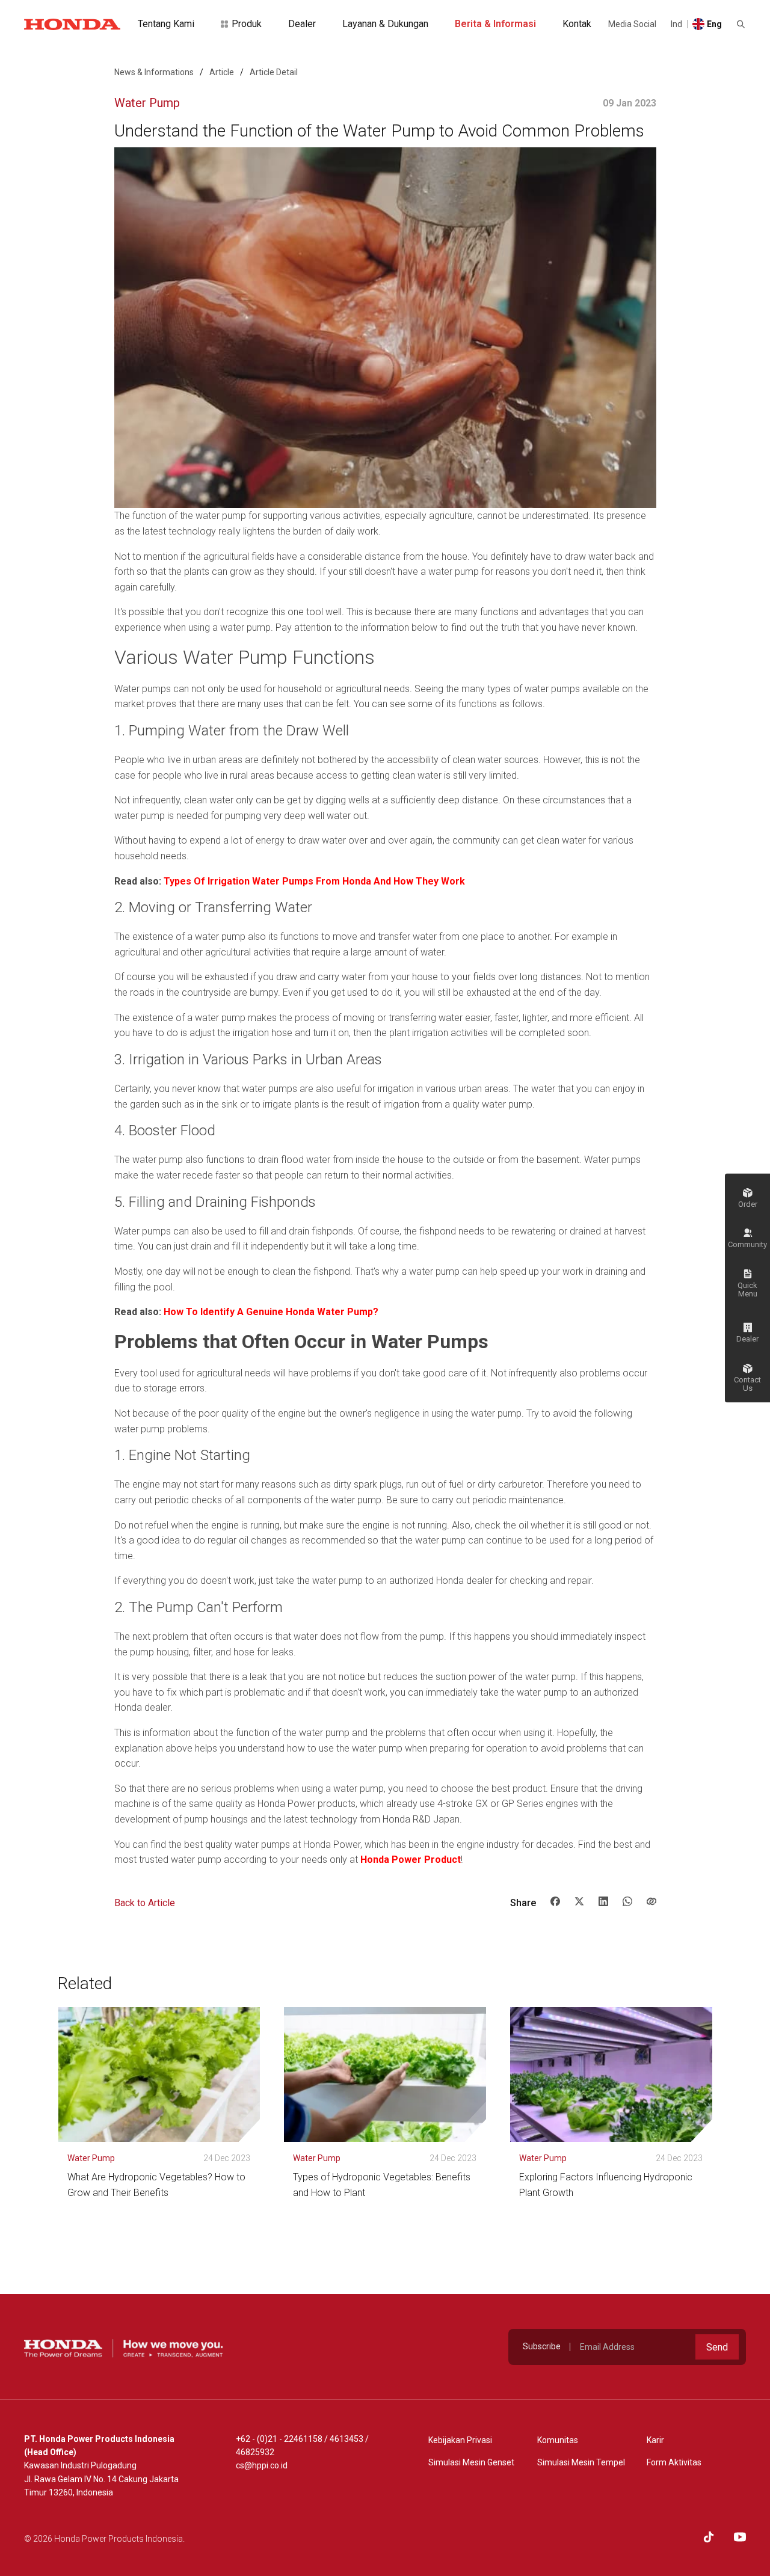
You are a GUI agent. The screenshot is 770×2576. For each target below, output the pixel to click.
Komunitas (558, 2440)
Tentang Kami (166, 24)
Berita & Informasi (495, 24)
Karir (655, 2440)
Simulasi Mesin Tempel (581, 2462)
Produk (247, 24)
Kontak (577, 24)
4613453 (346, 2439)
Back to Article (145, 1903)
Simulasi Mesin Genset (471, 2462)
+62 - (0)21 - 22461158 (279, 2439)
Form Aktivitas (674, 2462)
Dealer (302, 24)
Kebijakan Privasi (460, 2440)
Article (222, 72)
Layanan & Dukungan (385, 24)
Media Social (632, 24)
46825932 (255, 2452)
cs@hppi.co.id (262, 2465)
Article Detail (274, 72)
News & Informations (154, 72)
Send (717, 2347)
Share (523, 1903)
